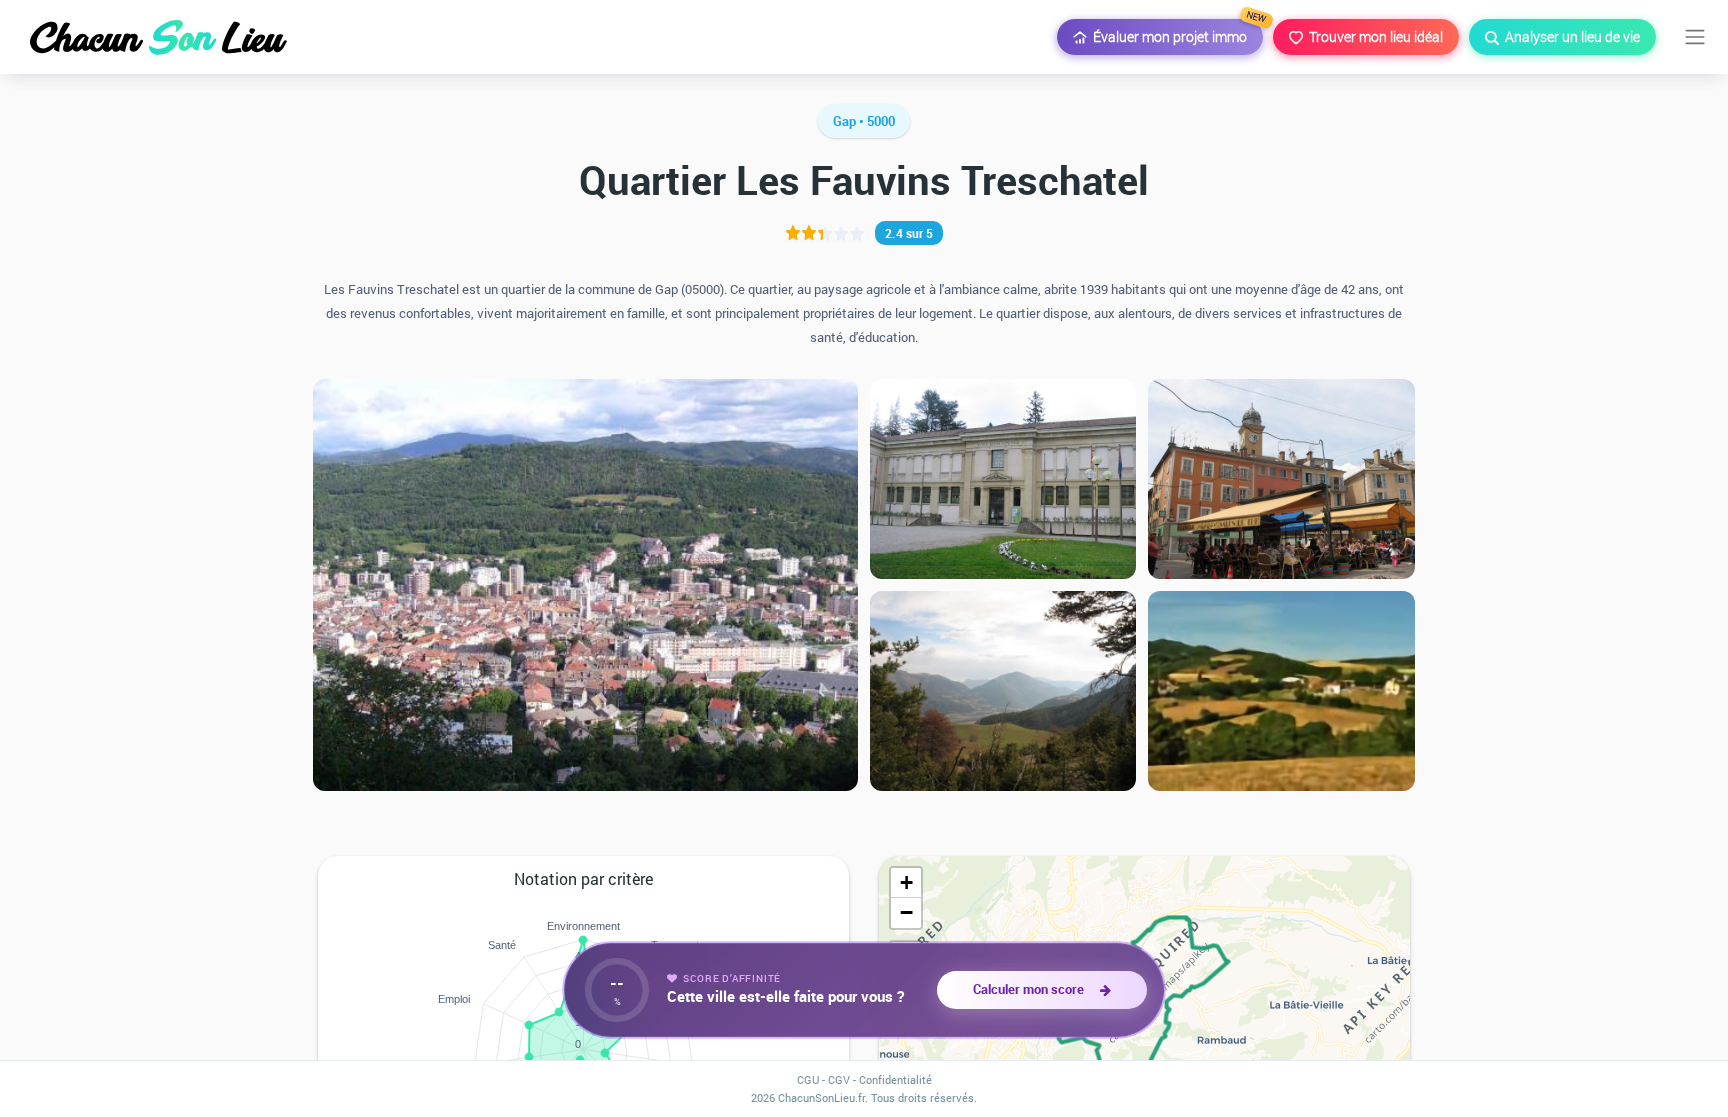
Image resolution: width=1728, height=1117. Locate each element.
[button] (906, 883)
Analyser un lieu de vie (1569, 36)
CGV (839, 1079)
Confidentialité (895, 1079)
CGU (808, 1079)
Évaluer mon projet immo (1175, 32)
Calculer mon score (1031, 989)
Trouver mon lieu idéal (1373, 36)
